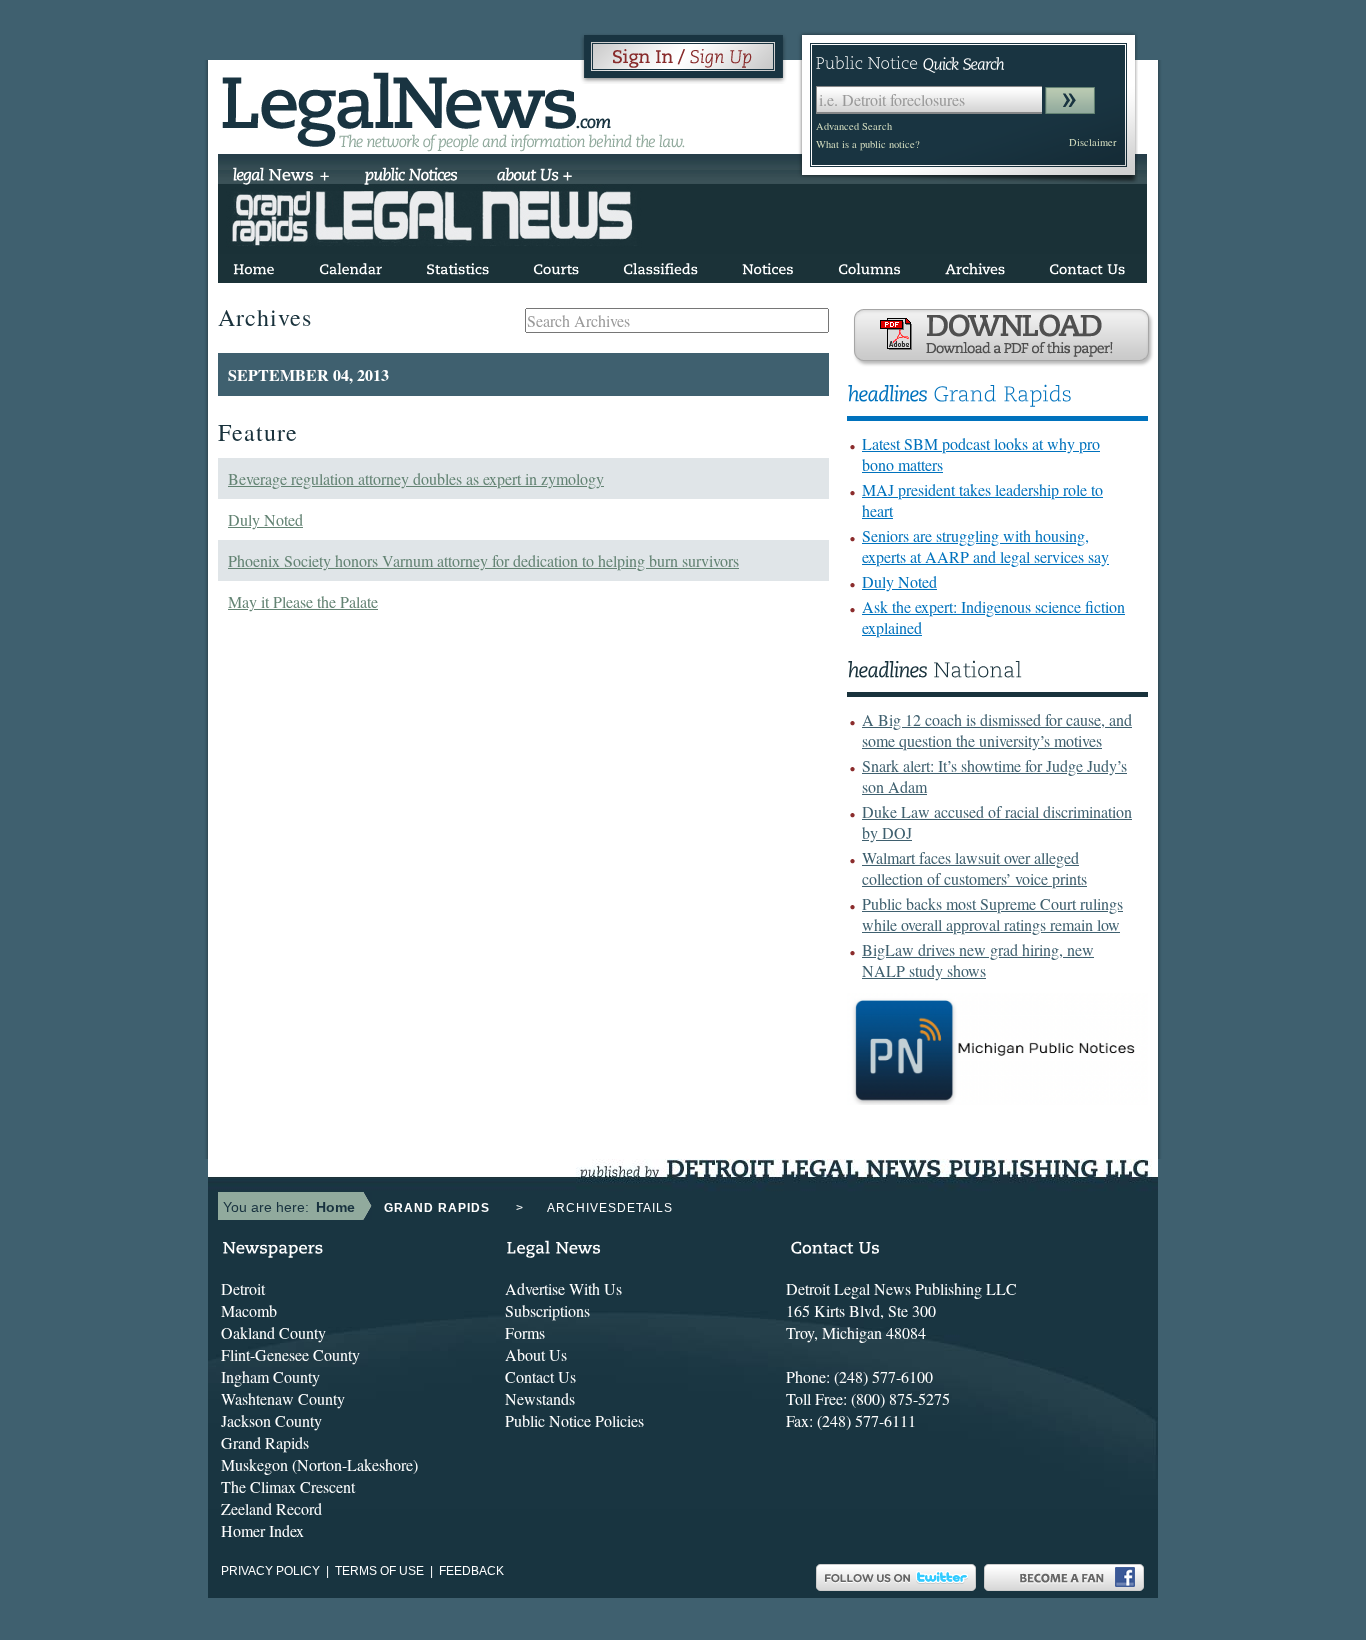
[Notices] (768, 265)
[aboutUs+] (534, 177)
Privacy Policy (270, 1571)
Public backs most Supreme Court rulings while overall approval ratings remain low (992, 914)
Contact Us (540, 1376)
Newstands (540, 1398)
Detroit (243, 1288)
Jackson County (271, 1420)
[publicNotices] (411, 177)
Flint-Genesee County (290, 1354)
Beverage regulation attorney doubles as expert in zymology (416, 478)
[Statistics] (457, 265)
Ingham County (270, 1376)
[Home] (254, 265)
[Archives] (975, 265)
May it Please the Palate (303, 601)
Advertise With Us (563, 1288)
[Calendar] (350, 265)
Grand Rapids (265, 1442)
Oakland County (273, 1332)
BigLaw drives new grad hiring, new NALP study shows (978, 960)
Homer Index (262, 1530)
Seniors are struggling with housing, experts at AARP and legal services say (985, 546)
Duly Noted (265, 519)
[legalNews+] (281, 177)
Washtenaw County (283, 1398)
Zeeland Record (271, 1508)
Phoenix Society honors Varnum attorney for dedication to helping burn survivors (483, 560)
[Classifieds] (660, 265)
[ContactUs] (1087, 265)
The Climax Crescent (288, 1486)
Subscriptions (547, 1310)
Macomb (249, 1310)
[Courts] (556, 265)
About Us (536, 1354)
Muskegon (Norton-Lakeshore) (319, 1464)
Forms (525, 1332)
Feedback (471, 1571)
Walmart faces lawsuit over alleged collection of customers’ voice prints (974, 868)
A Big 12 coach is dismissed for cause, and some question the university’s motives (997, 730)
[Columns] (869, 265)
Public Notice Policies (574, 1420)
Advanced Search (854, 126)
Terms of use (379, 1571)
